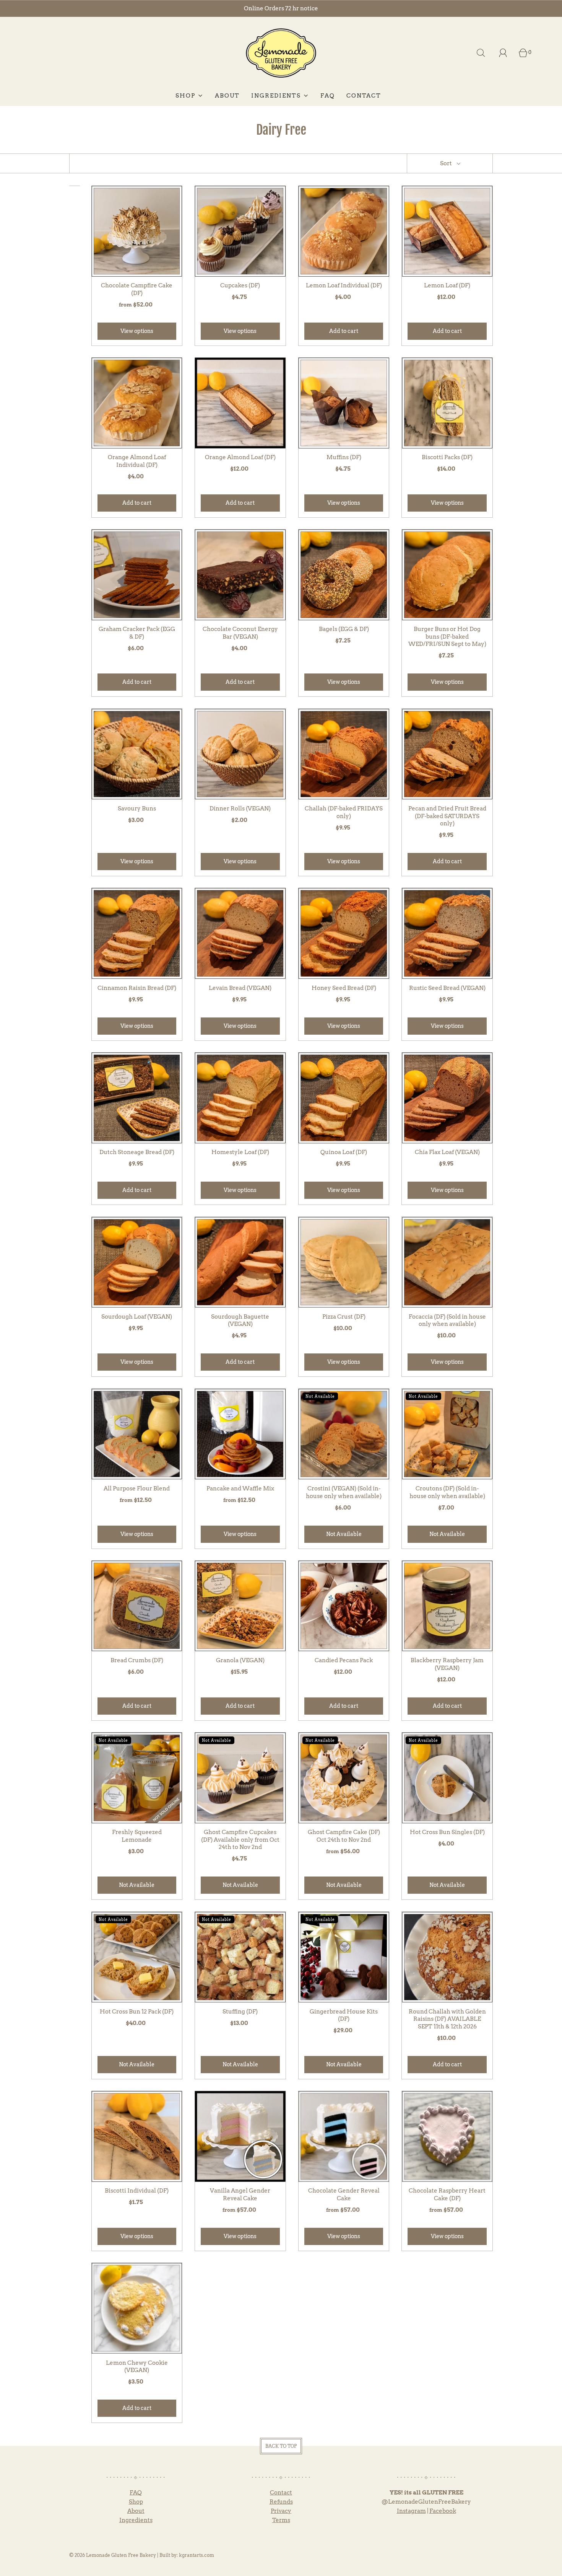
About (136, 2511)
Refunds (281, 2502)
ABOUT (227, 96)
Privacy (281, 2511)
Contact (281, 2493)
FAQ (328, 96)
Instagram (411, 2511)
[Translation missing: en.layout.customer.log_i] (503, 53)
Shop (136, 2502)
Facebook (443, 2511)
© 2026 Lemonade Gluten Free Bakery (113, 2555)
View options (137, 331)
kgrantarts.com (197, 2555)
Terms (281, 2520)
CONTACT (364, 96)
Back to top (281, 2446)
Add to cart (344, 331)
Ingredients (136, 2520)
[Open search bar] (481, 53)
